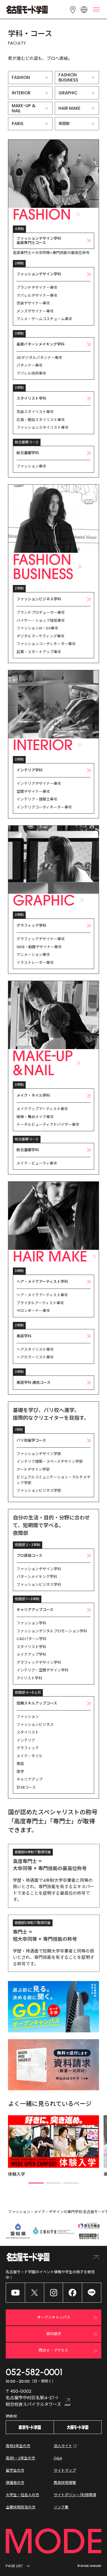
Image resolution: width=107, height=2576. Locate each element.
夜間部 (64, 124)
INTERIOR (21, 93)
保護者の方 (15, 2483)
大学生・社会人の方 (22, 2495)
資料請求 (54, 2334)
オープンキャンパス (54, 2317)
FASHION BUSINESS (68, 77)
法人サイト (63, 2446)
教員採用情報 (65, 2483)
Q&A (58, 2458)
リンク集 (61, 2507)
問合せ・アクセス (53, 2350)
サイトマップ (65, 2470)
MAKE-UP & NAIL (24, 108)
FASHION (21, 77)
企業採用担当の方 (21, 2507)
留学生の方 (15, 2470)
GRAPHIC (68, 93)
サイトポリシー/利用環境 (75, 2495)
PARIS (18, 124)
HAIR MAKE (69, 108)
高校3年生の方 (18, 2446)
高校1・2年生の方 (20, 2458)
